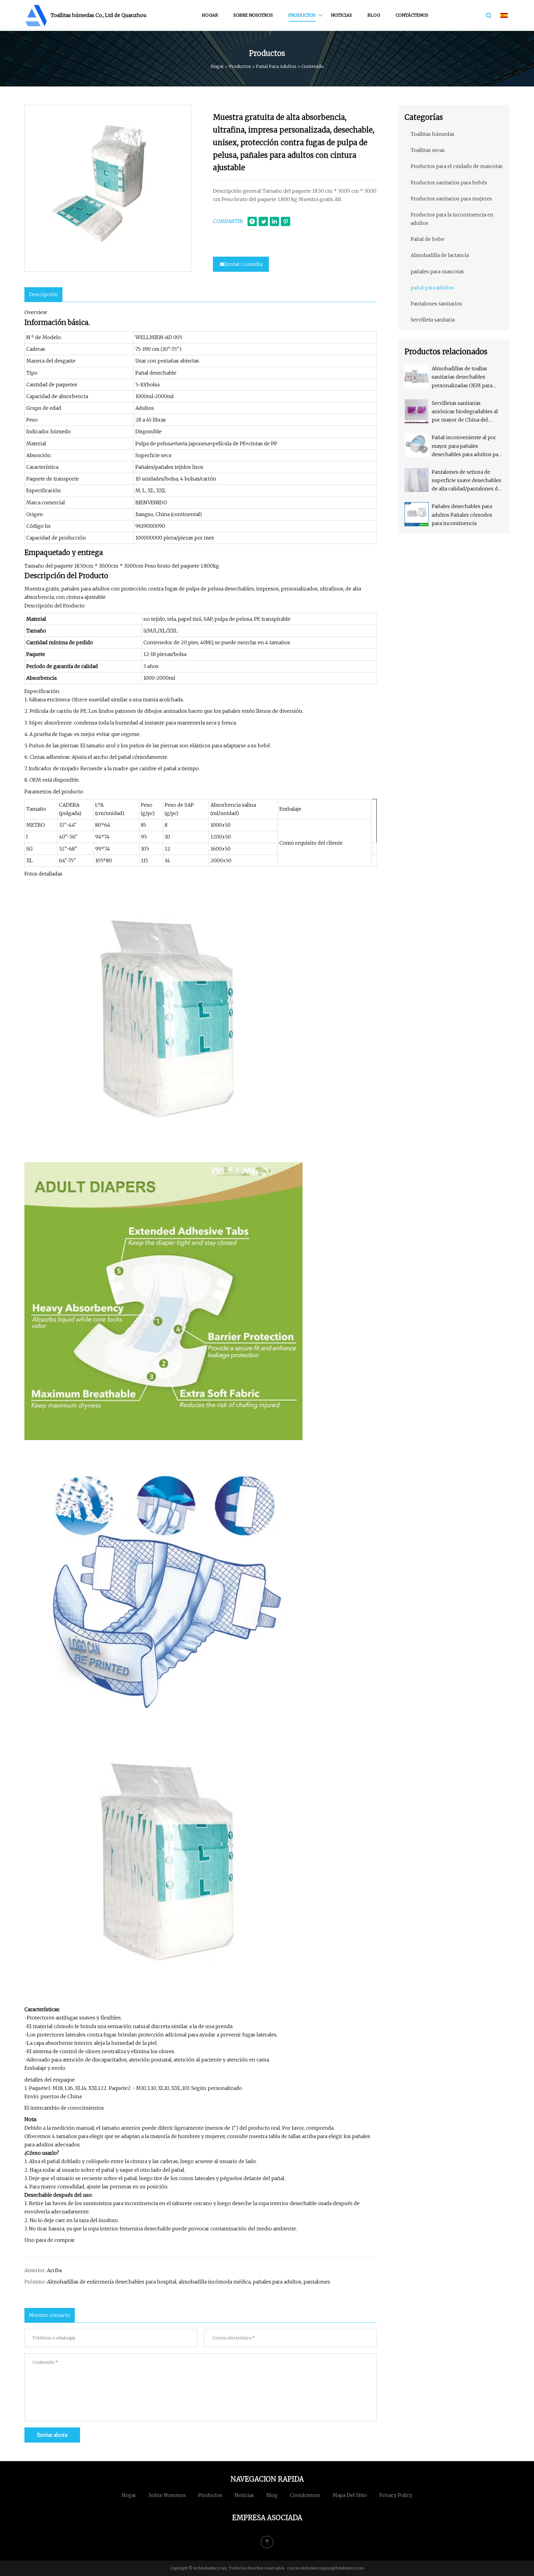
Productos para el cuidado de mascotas (457, 166)
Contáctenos (412, 15)
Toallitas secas (428, 150)
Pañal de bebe (428, 239)
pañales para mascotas (437, 271)
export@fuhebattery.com (342, 2568)
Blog (374, 15)
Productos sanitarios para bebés (449, 183)
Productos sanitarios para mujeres (451, 199)
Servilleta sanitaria (433, 320)
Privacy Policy (396, 2495)
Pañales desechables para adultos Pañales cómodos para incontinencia (462, 515)
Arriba (54, 2270)
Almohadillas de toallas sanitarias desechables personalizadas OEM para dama (462, 378)
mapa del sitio (350, 2495)
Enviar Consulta (243, 264)
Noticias (341, 15)
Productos (302, 15)
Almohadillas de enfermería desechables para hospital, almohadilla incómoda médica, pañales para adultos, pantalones (189, 2282)
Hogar (210, 15)
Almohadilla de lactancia (440, 255)
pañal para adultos (276, 66)
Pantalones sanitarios (436, 304)
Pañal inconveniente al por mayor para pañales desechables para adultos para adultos (467, 446)
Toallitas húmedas (432, 134)
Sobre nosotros (253, 15)
